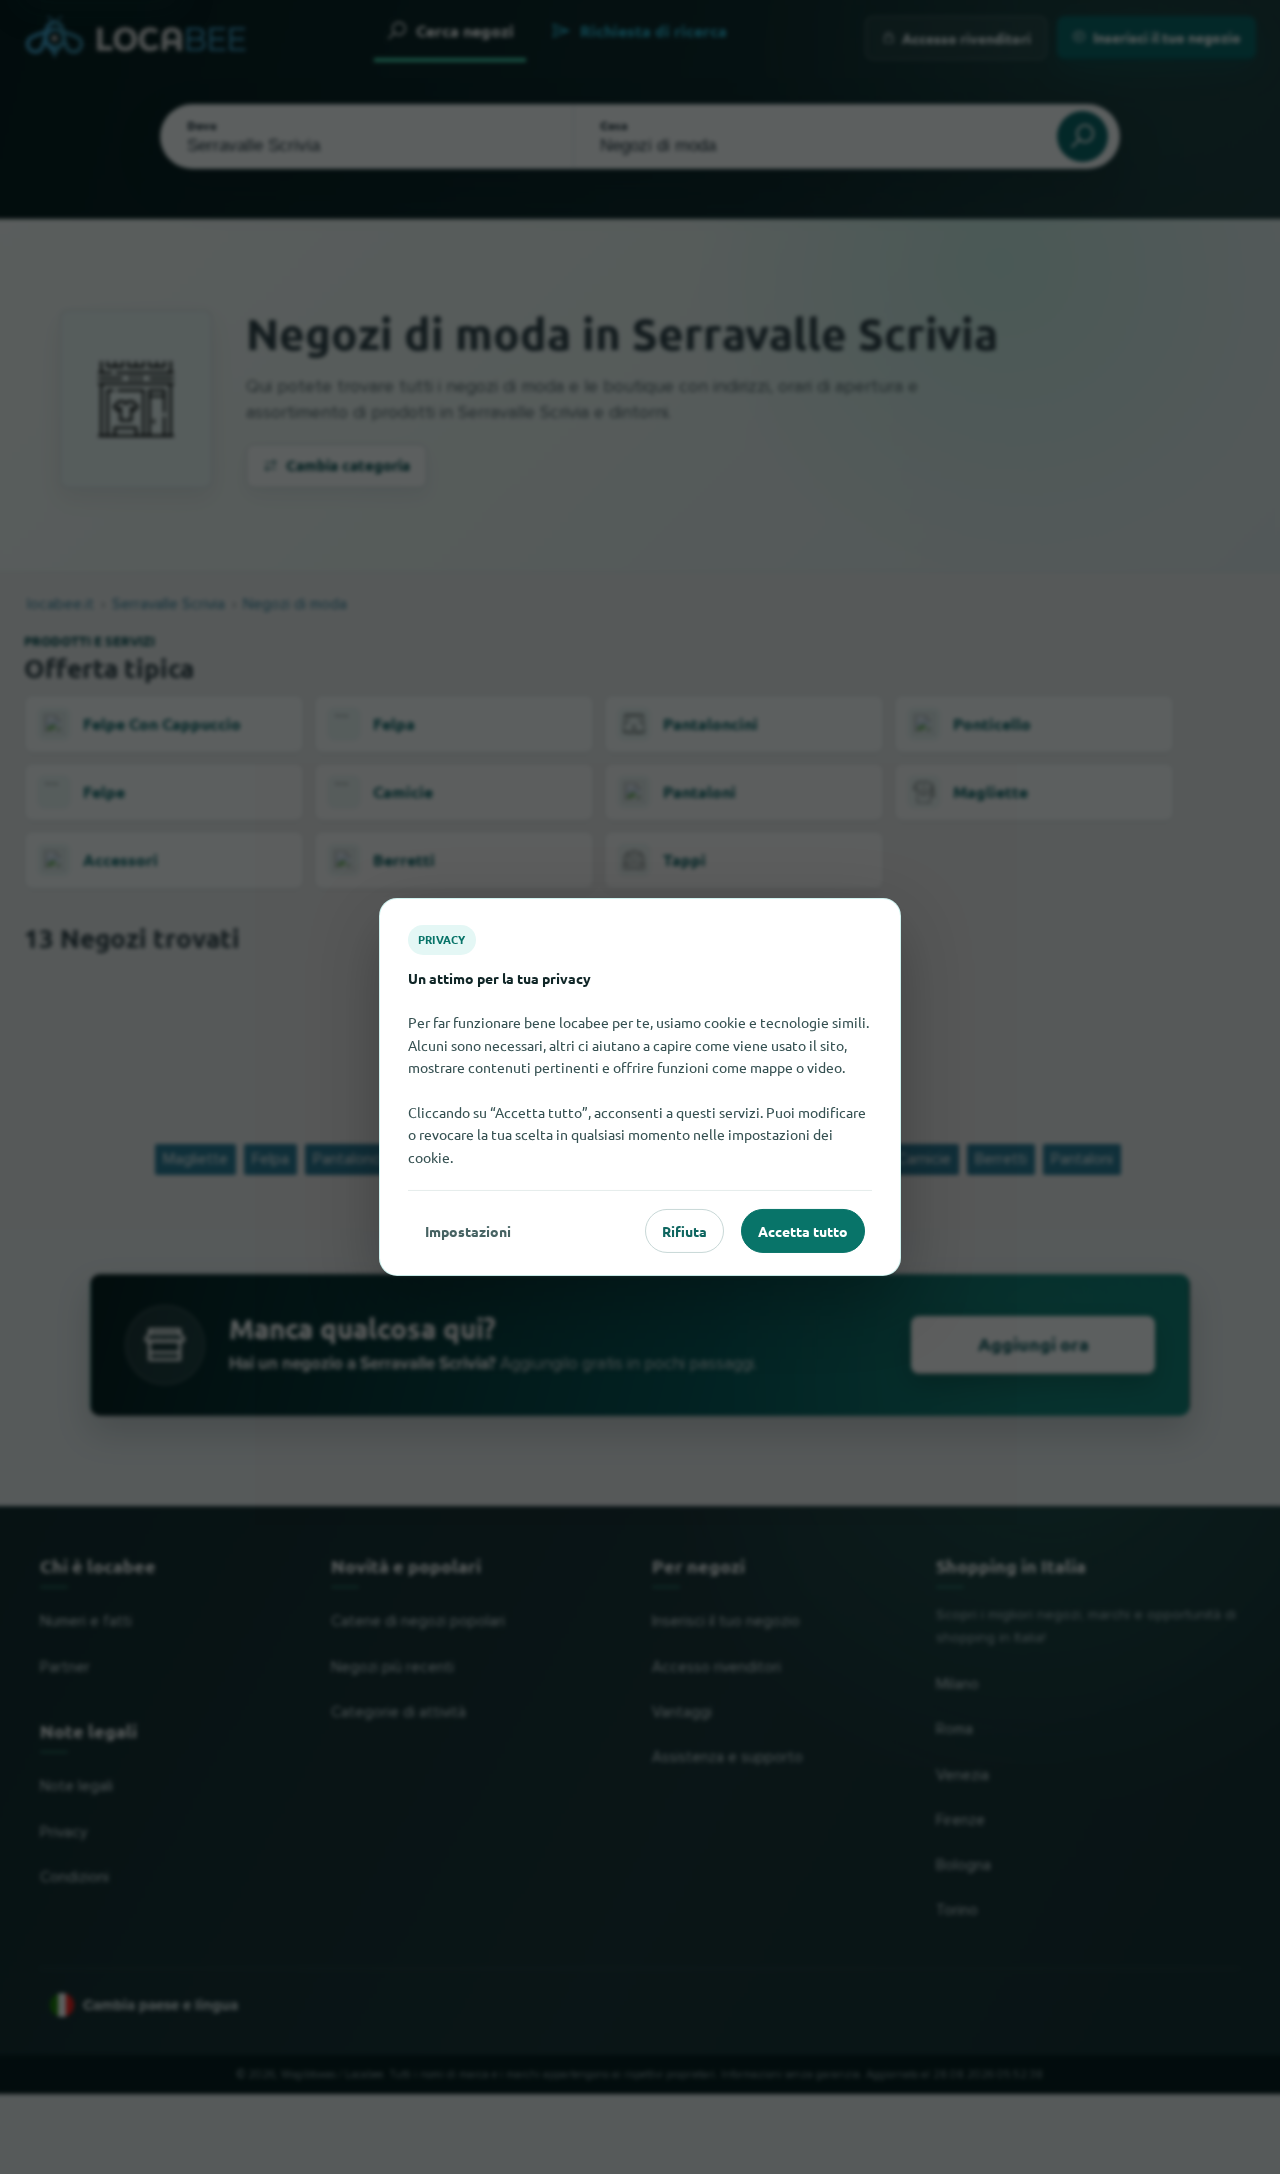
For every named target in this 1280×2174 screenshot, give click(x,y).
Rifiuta (684, 1231)
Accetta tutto (803, 1231)
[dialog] (640, 1087)
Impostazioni (468, 1231)
